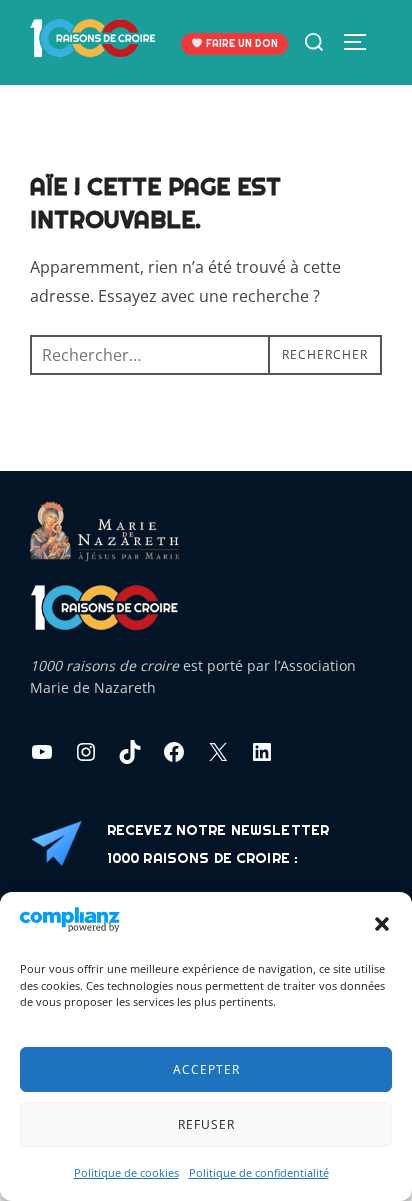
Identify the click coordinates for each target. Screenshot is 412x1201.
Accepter (206, 1069)
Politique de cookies (126, 1172)
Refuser (206, 1124)
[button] (382, 924)
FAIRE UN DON (240, 43)
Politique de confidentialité (259, 1172)
